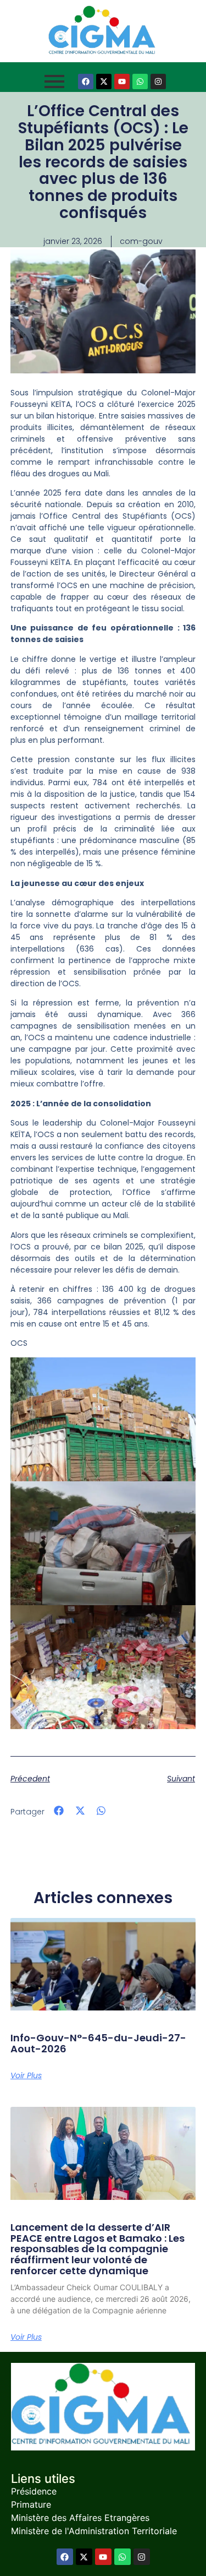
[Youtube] (122, 81)
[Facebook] (86, 81)
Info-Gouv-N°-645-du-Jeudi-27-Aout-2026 (98, 2043)
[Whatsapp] (140, 81)
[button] (59, 1811)
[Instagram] (158, 81)
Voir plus (26, 2075)
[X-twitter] (104, 81)
